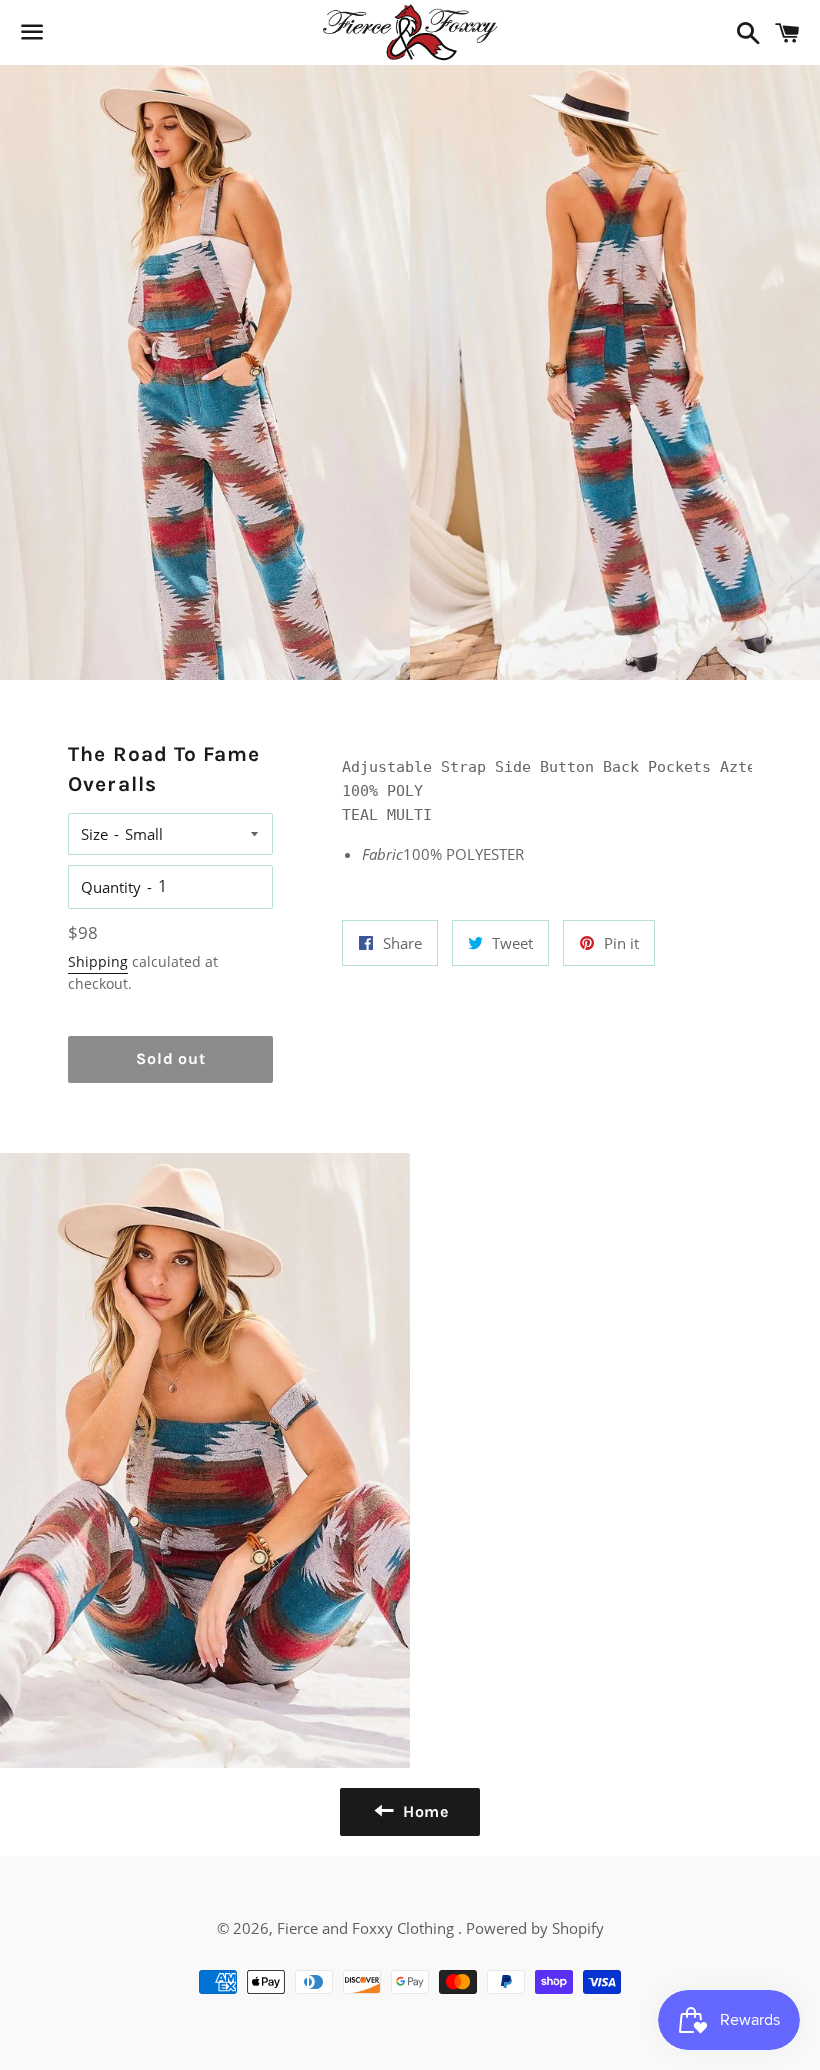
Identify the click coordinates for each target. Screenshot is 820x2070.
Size (94, 834)
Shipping (98, 961)
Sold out (170, 1058)
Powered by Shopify (535, 1928)
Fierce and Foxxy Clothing (367, 1928)
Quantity (111, 887)
